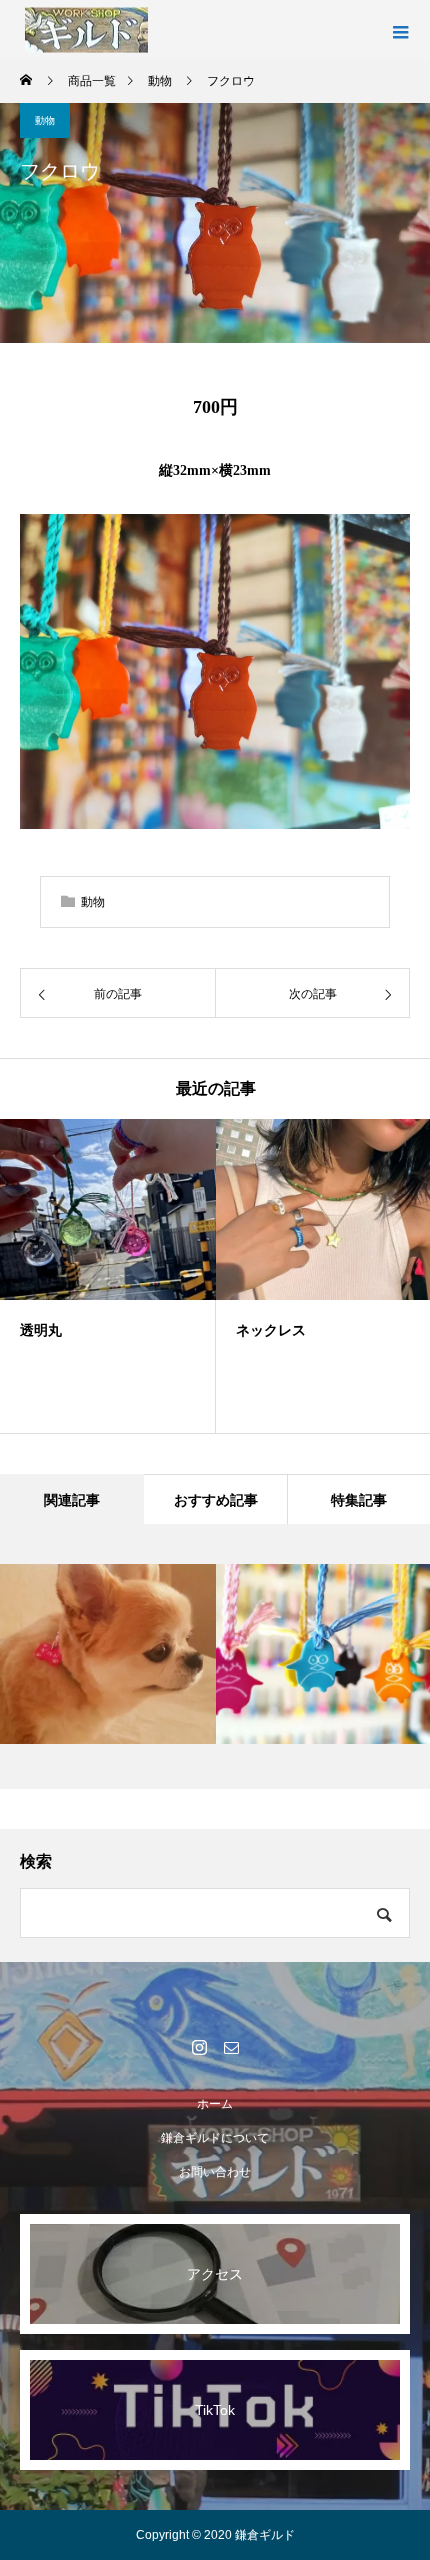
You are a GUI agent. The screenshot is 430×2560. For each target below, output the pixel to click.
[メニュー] (400, 30)
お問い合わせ (215, 2172)
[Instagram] (199, 2047)
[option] (108, 1276)
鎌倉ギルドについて (215, 2138)
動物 (45, 120)
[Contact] (231, 2047)
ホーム (215, 2104)
